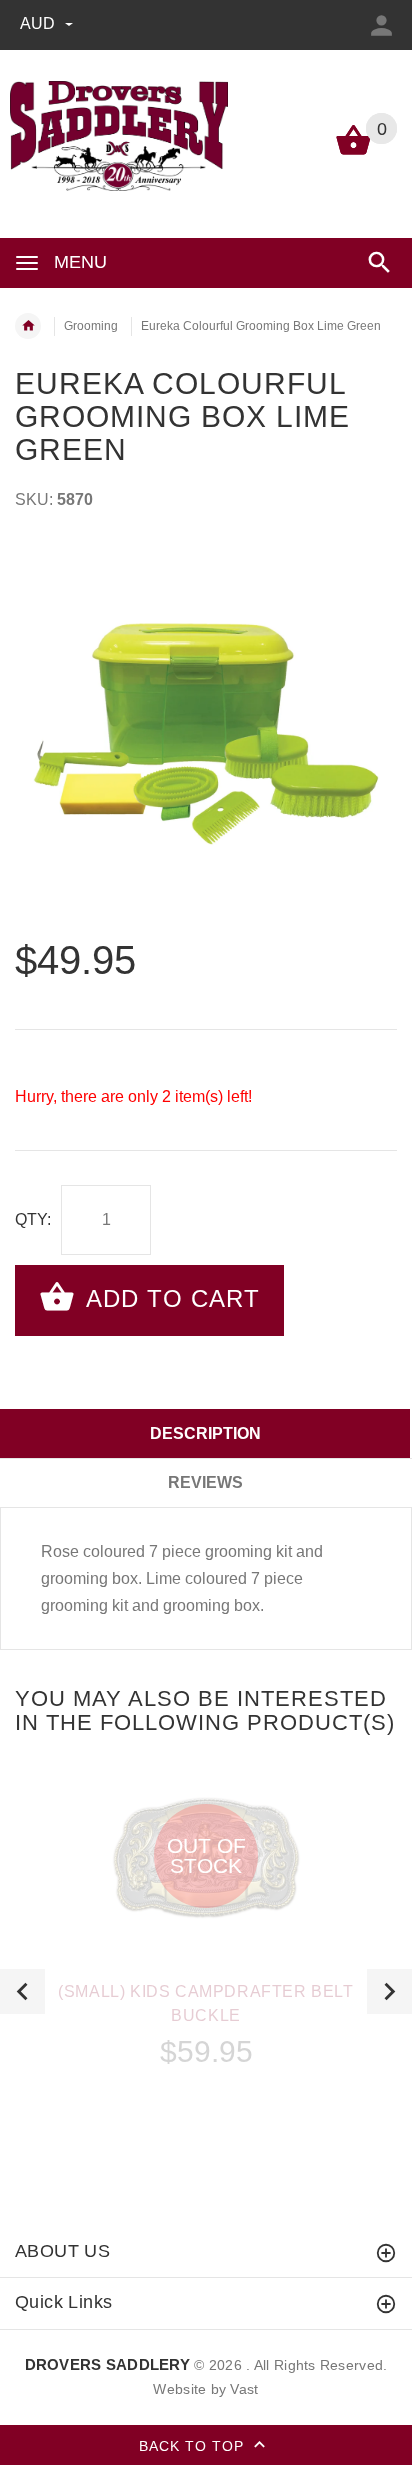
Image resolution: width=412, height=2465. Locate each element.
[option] (206, 734)
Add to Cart (169, 1298)
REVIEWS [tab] (205, 1482)
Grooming (91, 326)
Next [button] (389, 1991)
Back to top (194, 2445)
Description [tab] (205, 1433)
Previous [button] (22, 1991)
